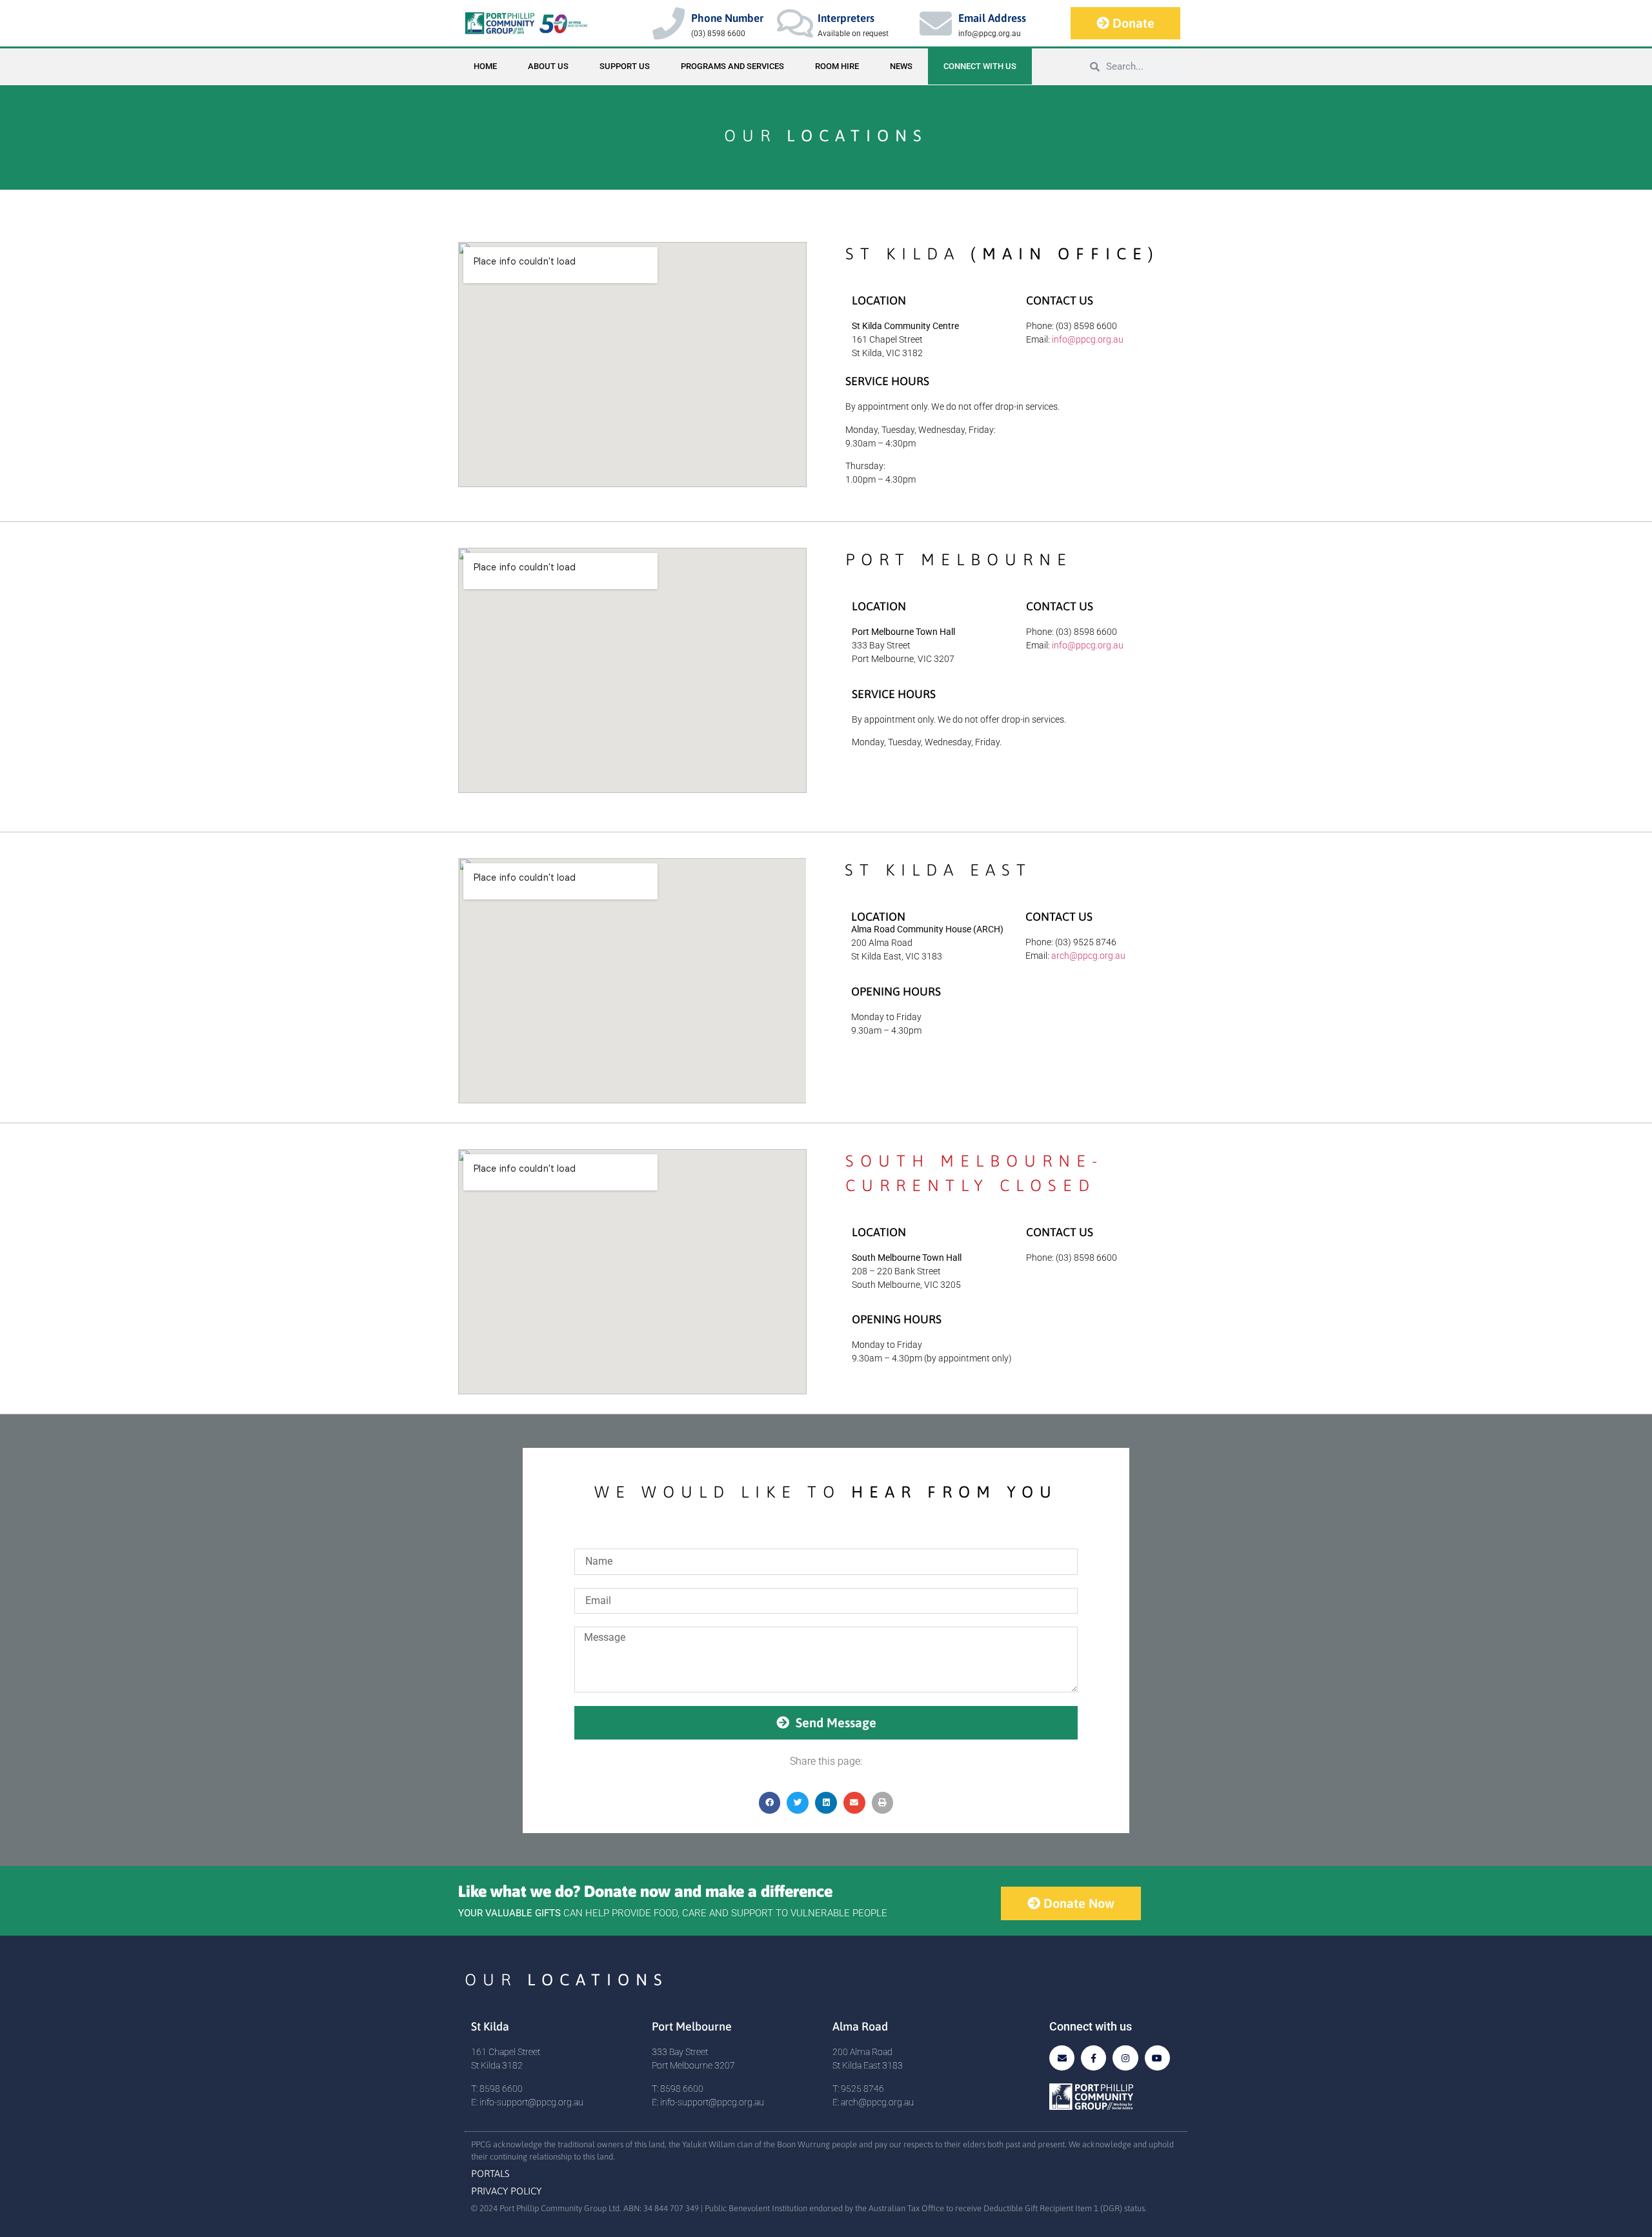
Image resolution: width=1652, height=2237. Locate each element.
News (901, 66)
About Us (548, 66)
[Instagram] (1125, 2058)
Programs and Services (732, 66)
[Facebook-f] (1093, 2058)
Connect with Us (980, 66)
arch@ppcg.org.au (1088, 956)
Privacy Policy (506, 2191)
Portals (490, 2173)
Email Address (992, 18)
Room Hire (837, 66)
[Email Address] (936, 23)
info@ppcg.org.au (1088, 339)
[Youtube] (1157, 2058)
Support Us (625, 66)
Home (485, 66)
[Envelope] (1062, 2058)
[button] (770, 1803)
